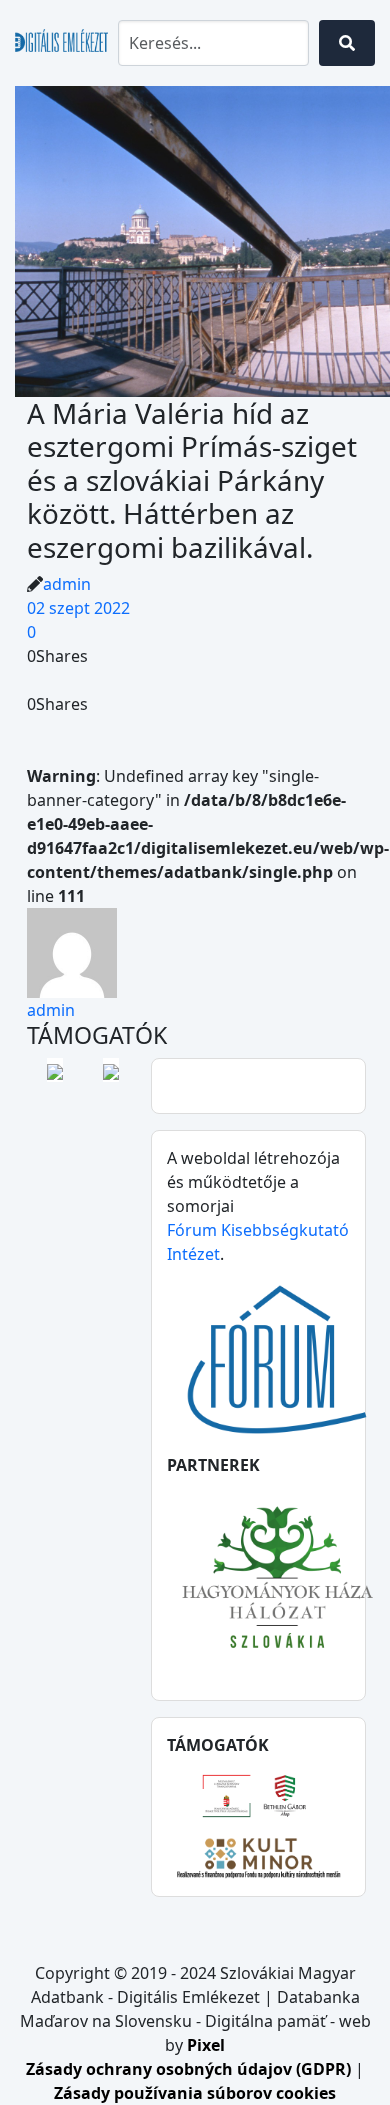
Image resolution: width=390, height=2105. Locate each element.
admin (67, 584)
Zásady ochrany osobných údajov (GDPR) (190, 2069)
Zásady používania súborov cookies (195, 2093)
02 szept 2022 (78, 608)
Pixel (206, 2045)
